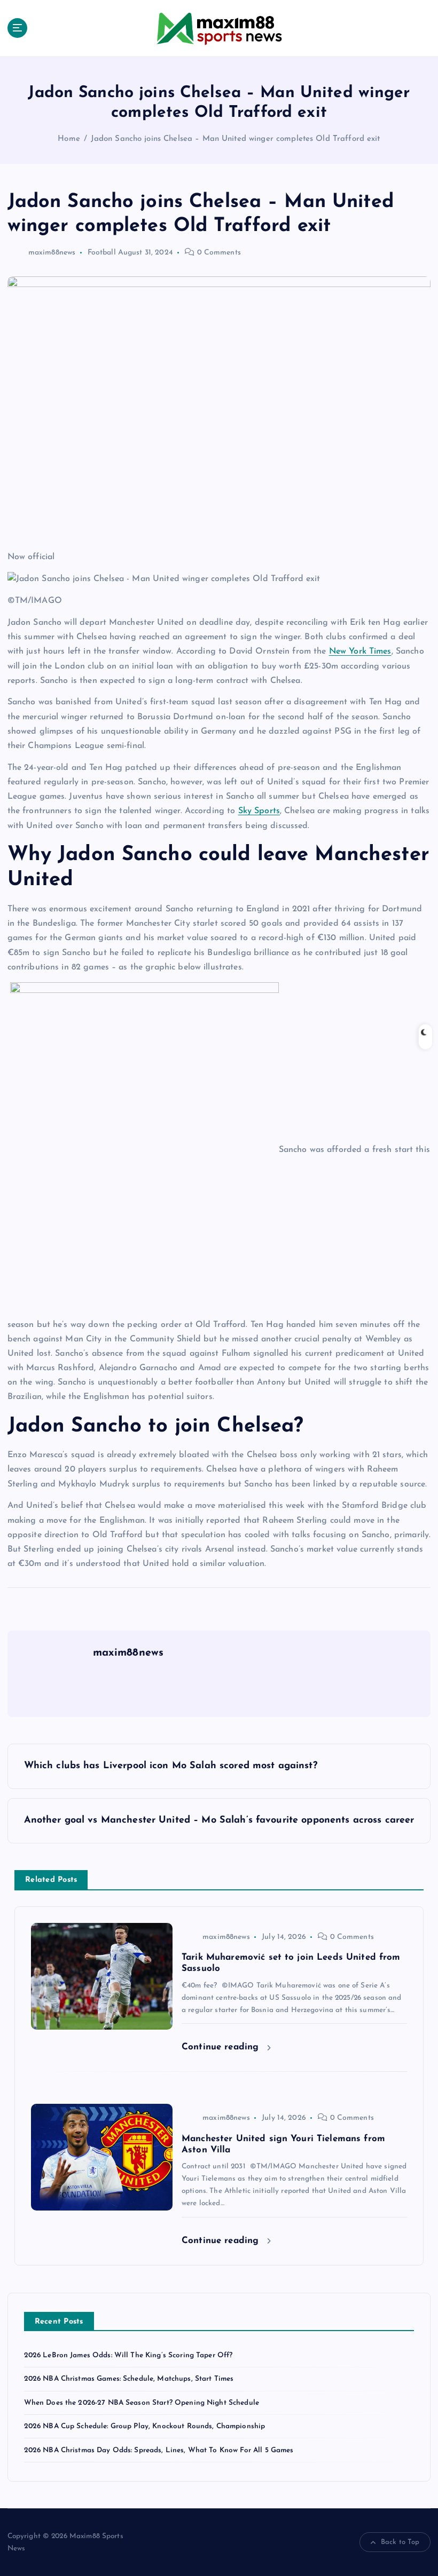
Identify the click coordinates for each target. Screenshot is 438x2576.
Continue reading (222, 2047)
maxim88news (52, 253)
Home (69, 139)
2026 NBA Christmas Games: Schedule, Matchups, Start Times (129, 2379)
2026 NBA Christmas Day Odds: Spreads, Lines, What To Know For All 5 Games (159, 2450)
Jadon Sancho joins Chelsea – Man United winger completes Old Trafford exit (236, 139)
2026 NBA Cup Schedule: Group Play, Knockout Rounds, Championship (145, 2426)
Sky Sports (259, 811)
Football (102, 253)
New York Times (360, 651)
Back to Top (400, 2542)
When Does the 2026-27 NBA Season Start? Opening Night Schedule (142, 2403)
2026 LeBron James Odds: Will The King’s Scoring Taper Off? (128, 2355)
